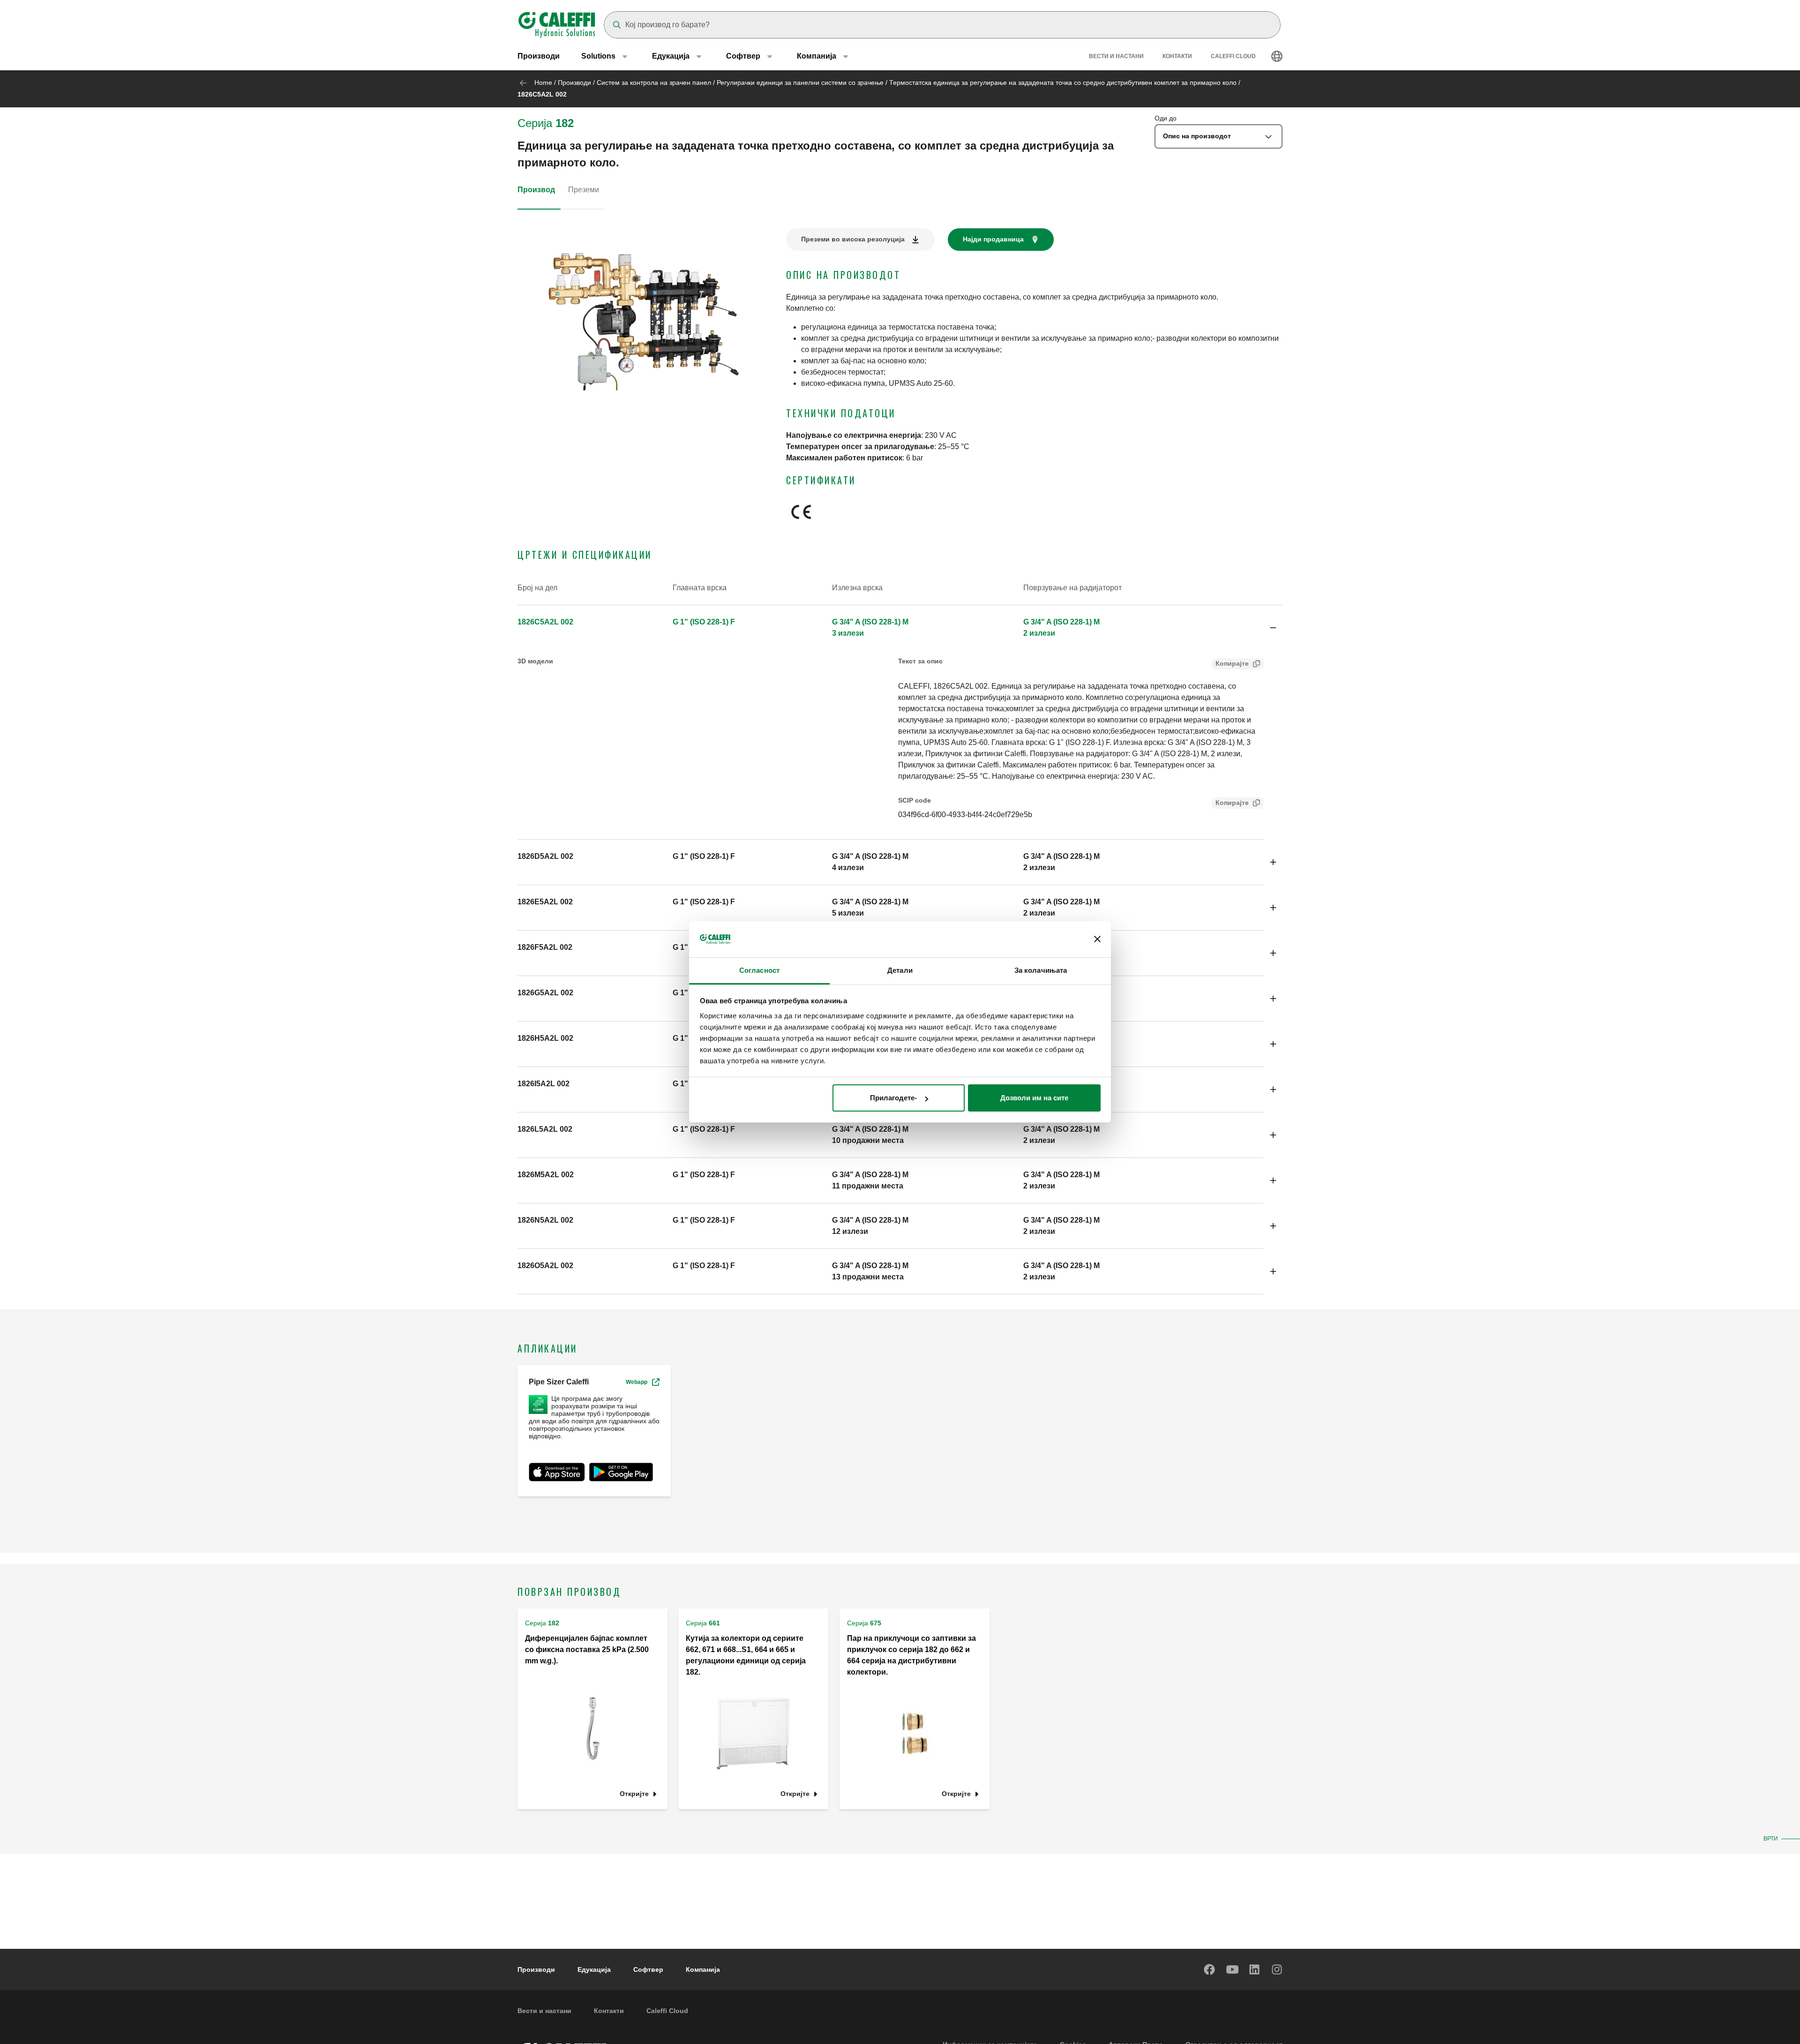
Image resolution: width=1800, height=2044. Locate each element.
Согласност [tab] (759, 970)
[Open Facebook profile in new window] (1210, 1969)
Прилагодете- (893, 1098)
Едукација (594, 1969)
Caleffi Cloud (1233, 56)
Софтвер (648, 1969)
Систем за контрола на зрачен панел (654, 83)
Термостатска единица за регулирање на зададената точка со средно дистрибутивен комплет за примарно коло (1063, 83)
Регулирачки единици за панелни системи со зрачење (800, 83)
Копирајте (1232, 663)
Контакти (1177, 56)
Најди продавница (993, 239)
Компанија (703, 1969)
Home (543, 83)
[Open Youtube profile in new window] (1232, 1969)
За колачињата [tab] (1041, 970)
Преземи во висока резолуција (853, 239)
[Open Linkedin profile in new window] (1255, 1969)
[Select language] (1277, 56)
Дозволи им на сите (1034, 1098)
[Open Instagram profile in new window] (1277, 1969)
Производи (539, 56)
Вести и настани (1116, 56)
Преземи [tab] (584, 190)
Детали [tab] (900, 970)
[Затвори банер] (1097, 939)
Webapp (637, 1382)
